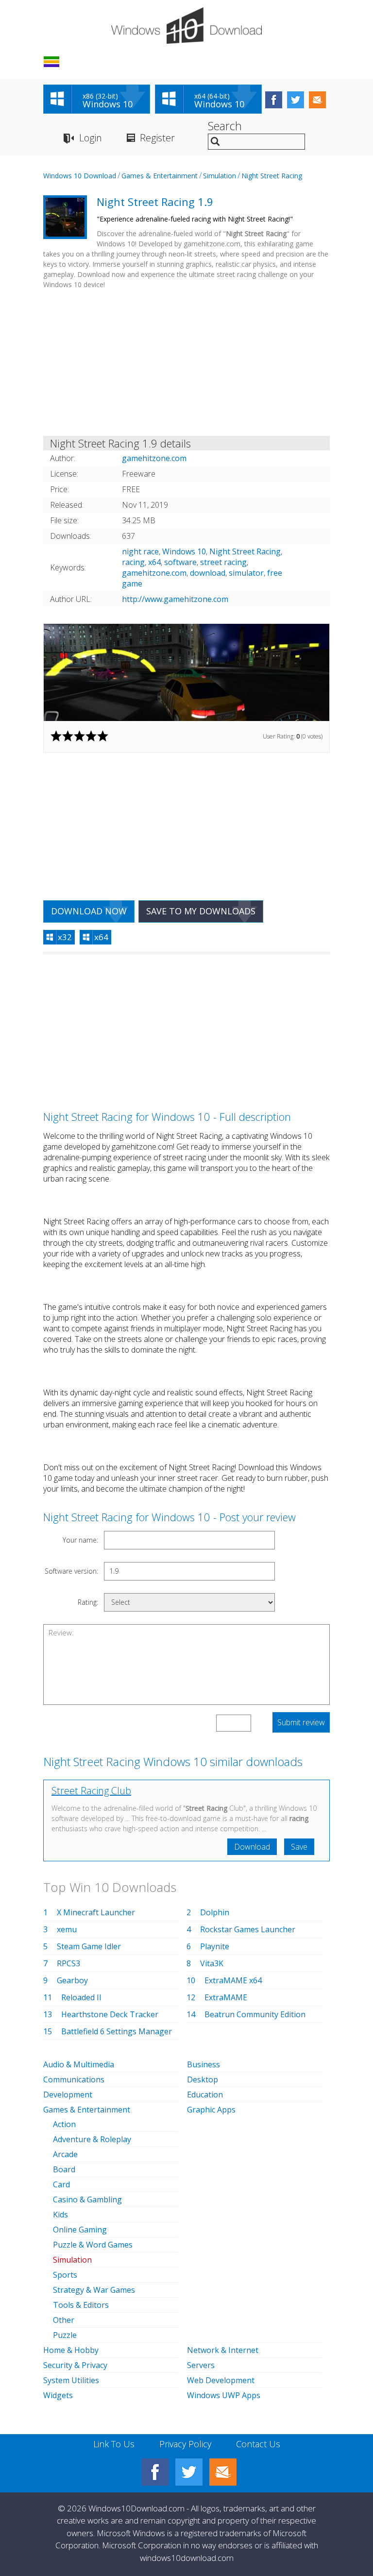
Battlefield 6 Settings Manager (117, 2031)
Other (64, 2320)
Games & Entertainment (160, 176)
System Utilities (71, 2380)
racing (133, 562)
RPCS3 (68, 1963)
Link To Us (114, 2444)
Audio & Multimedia (79, 2064)
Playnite (215, 1946)
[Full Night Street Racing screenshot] (186, 672)
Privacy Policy (185, 2444)
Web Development (221, 2380)
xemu (67, 1929)
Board (64, 2169)
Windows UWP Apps (224, 2395)
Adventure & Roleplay (92, 2139)
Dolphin (215, 1912)
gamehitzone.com (154, 573)
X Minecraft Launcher (96, 1912)
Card (61, 2184)
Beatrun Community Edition (255, 2014)
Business (203, 2064)
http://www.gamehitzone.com (175, 599)
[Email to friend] (317, 100)
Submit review (301, 1722)
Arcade (65, 2154)
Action (64, 2124)
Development (68, 2095)
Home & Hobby (71, 2350)
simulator (246, 573)
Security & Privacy (75, 2365)
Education (205, 2095)
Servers (201, 2365)
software (180, 562)
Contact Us (258, 2444)
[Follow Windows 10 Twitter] (296, 100)
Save (299, 1847)
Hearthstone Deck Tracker (110, 2014)
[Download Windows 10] (186, 26)
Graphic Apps (211, 2110)
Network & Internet (223, 2350)
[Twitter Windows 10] (189, 2472)
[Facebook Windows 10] (155, 2472)
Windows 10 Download (80, 176)
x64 (154, 562)
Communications (74, 2079)
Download (252, 1847)
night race (140, 551)
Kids (60, 2215)
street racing (223, 562)
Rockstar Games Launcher (248, 1929)
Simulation (220, 176)
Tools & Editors (81, 2305)
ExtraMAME (226, 1997)
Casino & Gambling (87, 2199)
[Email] (223, 2472)
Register (157, 138)
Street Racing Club (91, 1791)
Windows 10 (184, 551)
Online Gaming (80, 2230)
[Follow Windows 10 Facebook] (274, 100)
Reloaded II (81, 1997)
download (208, 573)
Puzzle (65, 2335)
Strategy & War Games (94, 2290)
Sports (65, 2275)
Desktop (203, 2079)
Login (91, 138)
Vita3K (212, 1963)
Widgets (58, 2395)
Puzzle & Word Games (93, 2245)
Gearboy (72, 1980)
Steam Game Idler (89, 1946)
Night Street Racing (272, 176)
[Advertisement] (186, 364)
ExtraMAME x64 (233, 1980)
